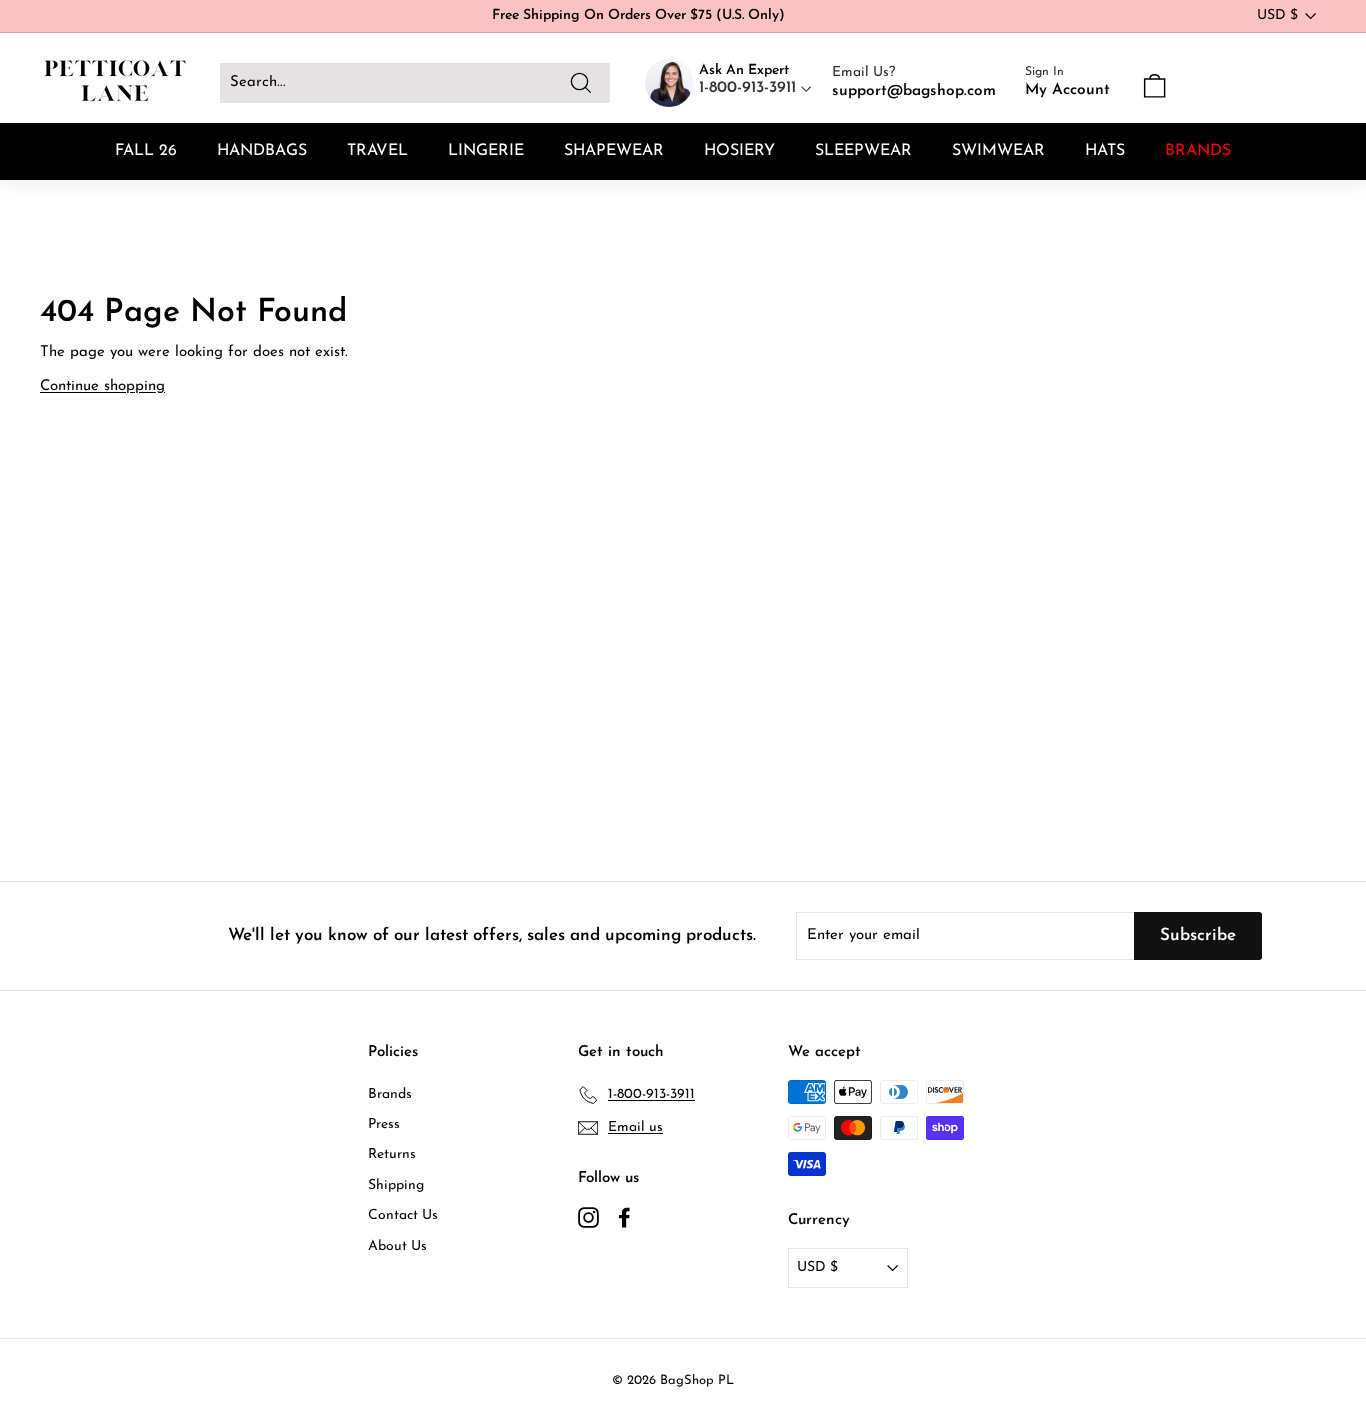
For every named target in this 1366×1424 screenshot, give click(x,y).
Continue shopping (102, 386)
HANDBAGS (262, 151)
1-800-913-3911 (750, 88)
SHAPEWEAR (614, 151)
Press (384, 1124)
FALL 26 (146, 151)
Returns (392, 1154)
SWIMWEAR (998, 151)
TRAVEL (377, 151)
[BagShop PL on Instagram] (588, 1217)
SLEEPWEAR (863, 151)
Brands (390, 1094)
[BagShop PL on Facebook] (624, 1217)
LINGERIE (486, 151)
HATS (1105, 151)
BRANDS (1198, 151)
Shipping (396, 1185)
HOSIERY (739, 151)
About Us (397, 1246)
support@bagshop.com (914, 91)
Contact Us (403, 1215)
